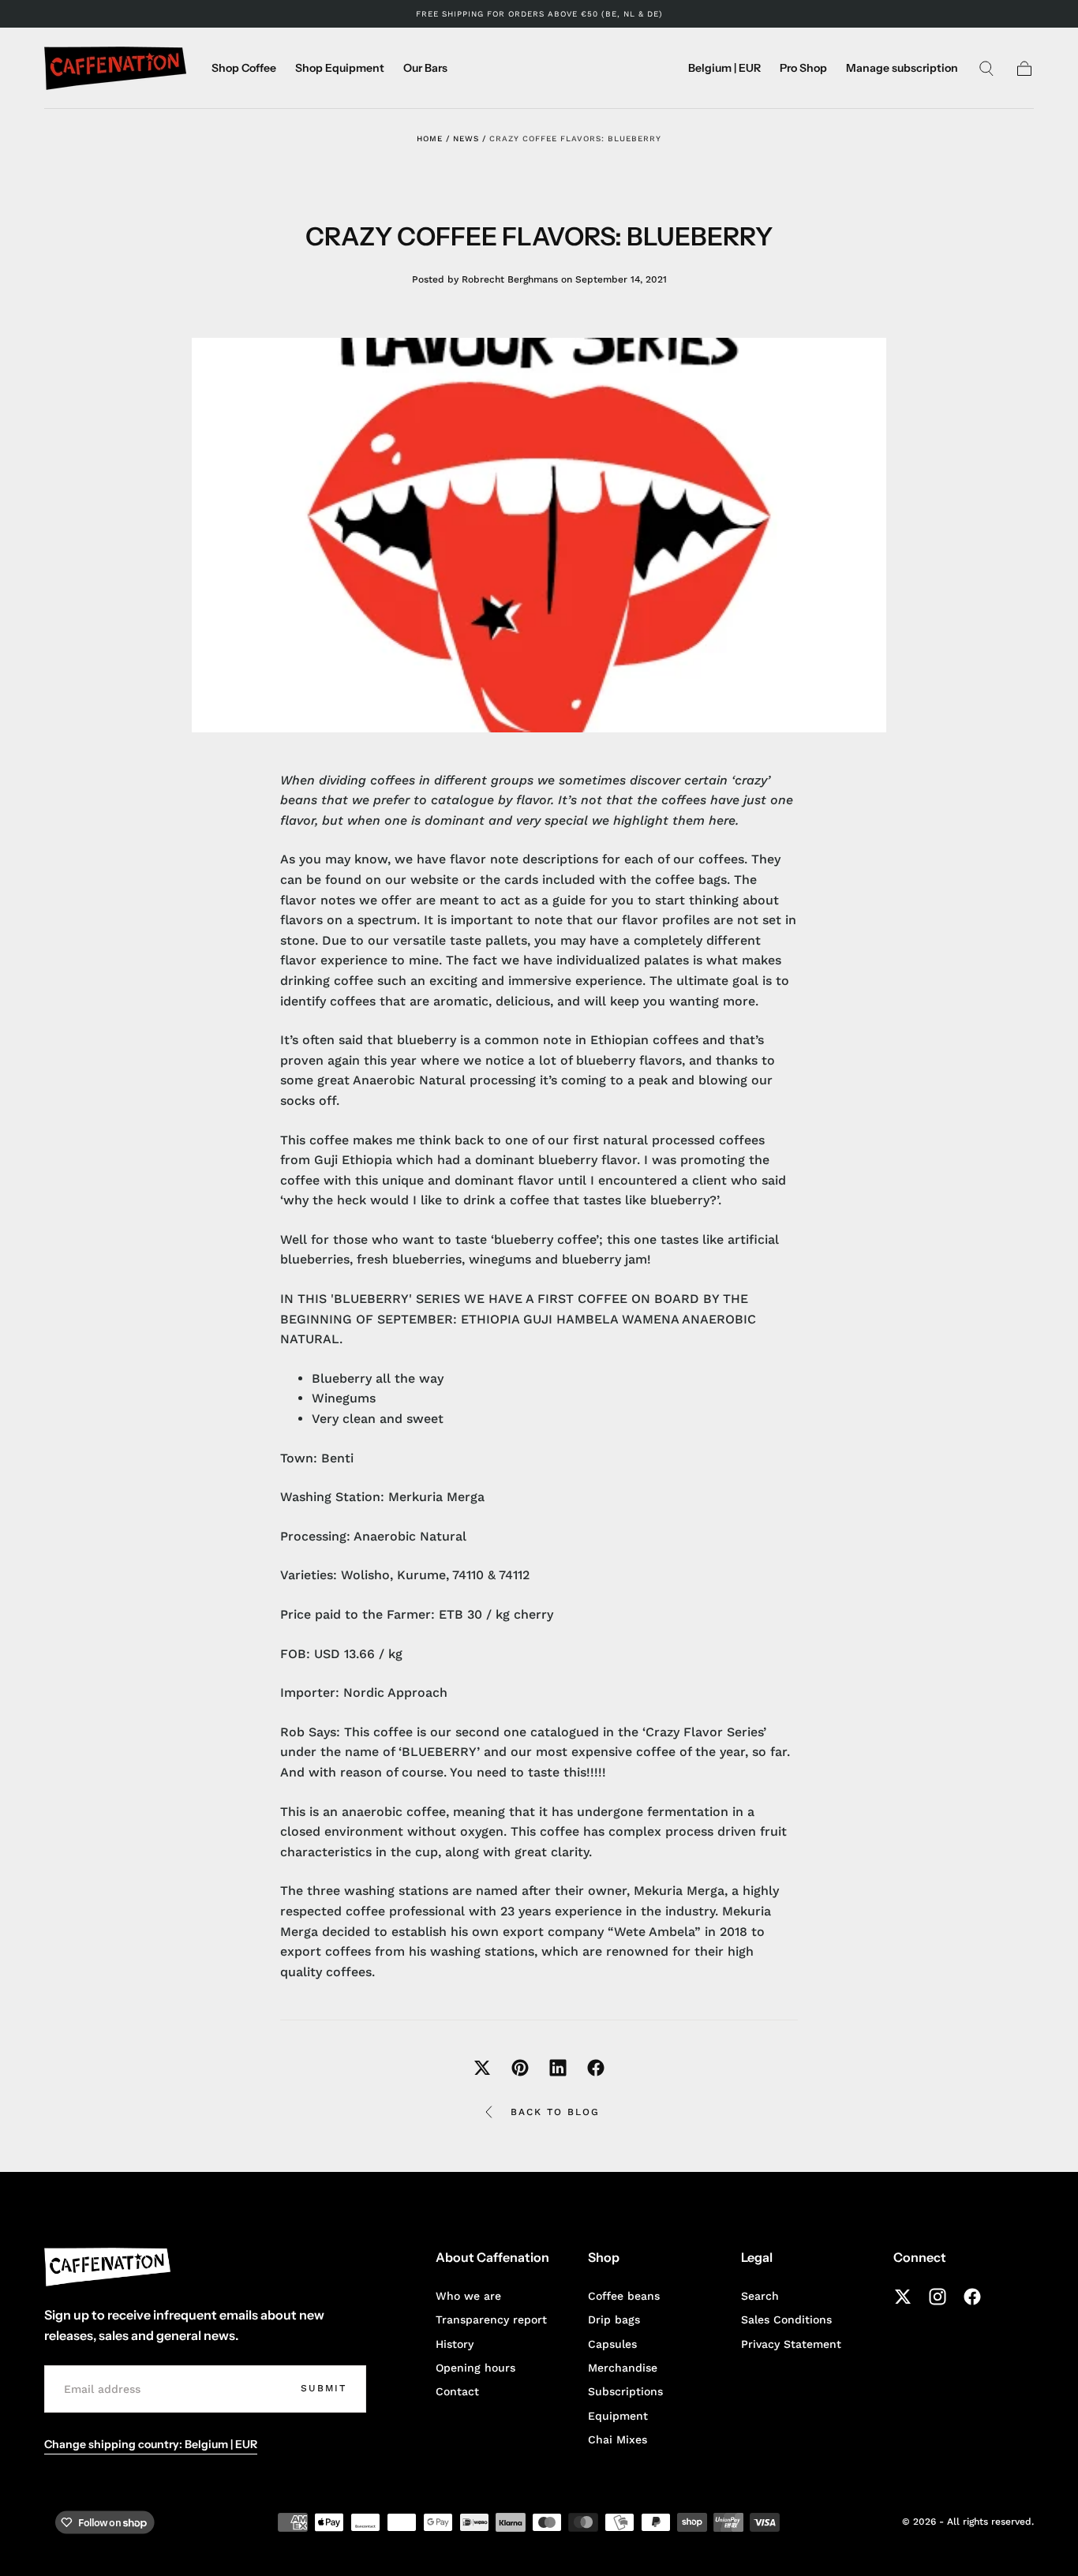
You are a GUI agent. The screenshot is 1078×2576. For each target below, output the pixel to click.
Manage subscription (902, 68)
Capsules (612, 2344)
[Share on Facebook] (596, 2068)
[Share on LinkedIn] (558, 2068)
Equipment (618, 2416)
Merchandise (623, 2368)
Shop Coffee (244, 68)
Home (430, 139)
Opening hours (475, 2368)
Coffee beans (624, 2296)
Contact (457, 2391)
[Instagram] (938, 2297)
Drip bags (614, 2320)
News (466, 139)
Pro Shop (803, 68)
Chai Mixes (618, 2439)
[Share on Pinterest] (520, 2068)
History (455, 2344)
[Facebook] (972, 2297)
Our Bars (425, 68)
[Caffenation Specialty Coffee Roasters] (107, 2267)
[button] (724, 71)
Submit (324, 2388)
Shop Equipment (340, 68)
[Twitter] (903, 2297)
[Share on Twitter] (482, 2068)
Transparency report (491, 2320)
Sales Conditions (786, 2320)
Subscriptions (625, 2391)
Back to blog (555, 2112)
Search (760, 2296)
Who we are (468, 2296)
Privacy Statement (791, 2344)
